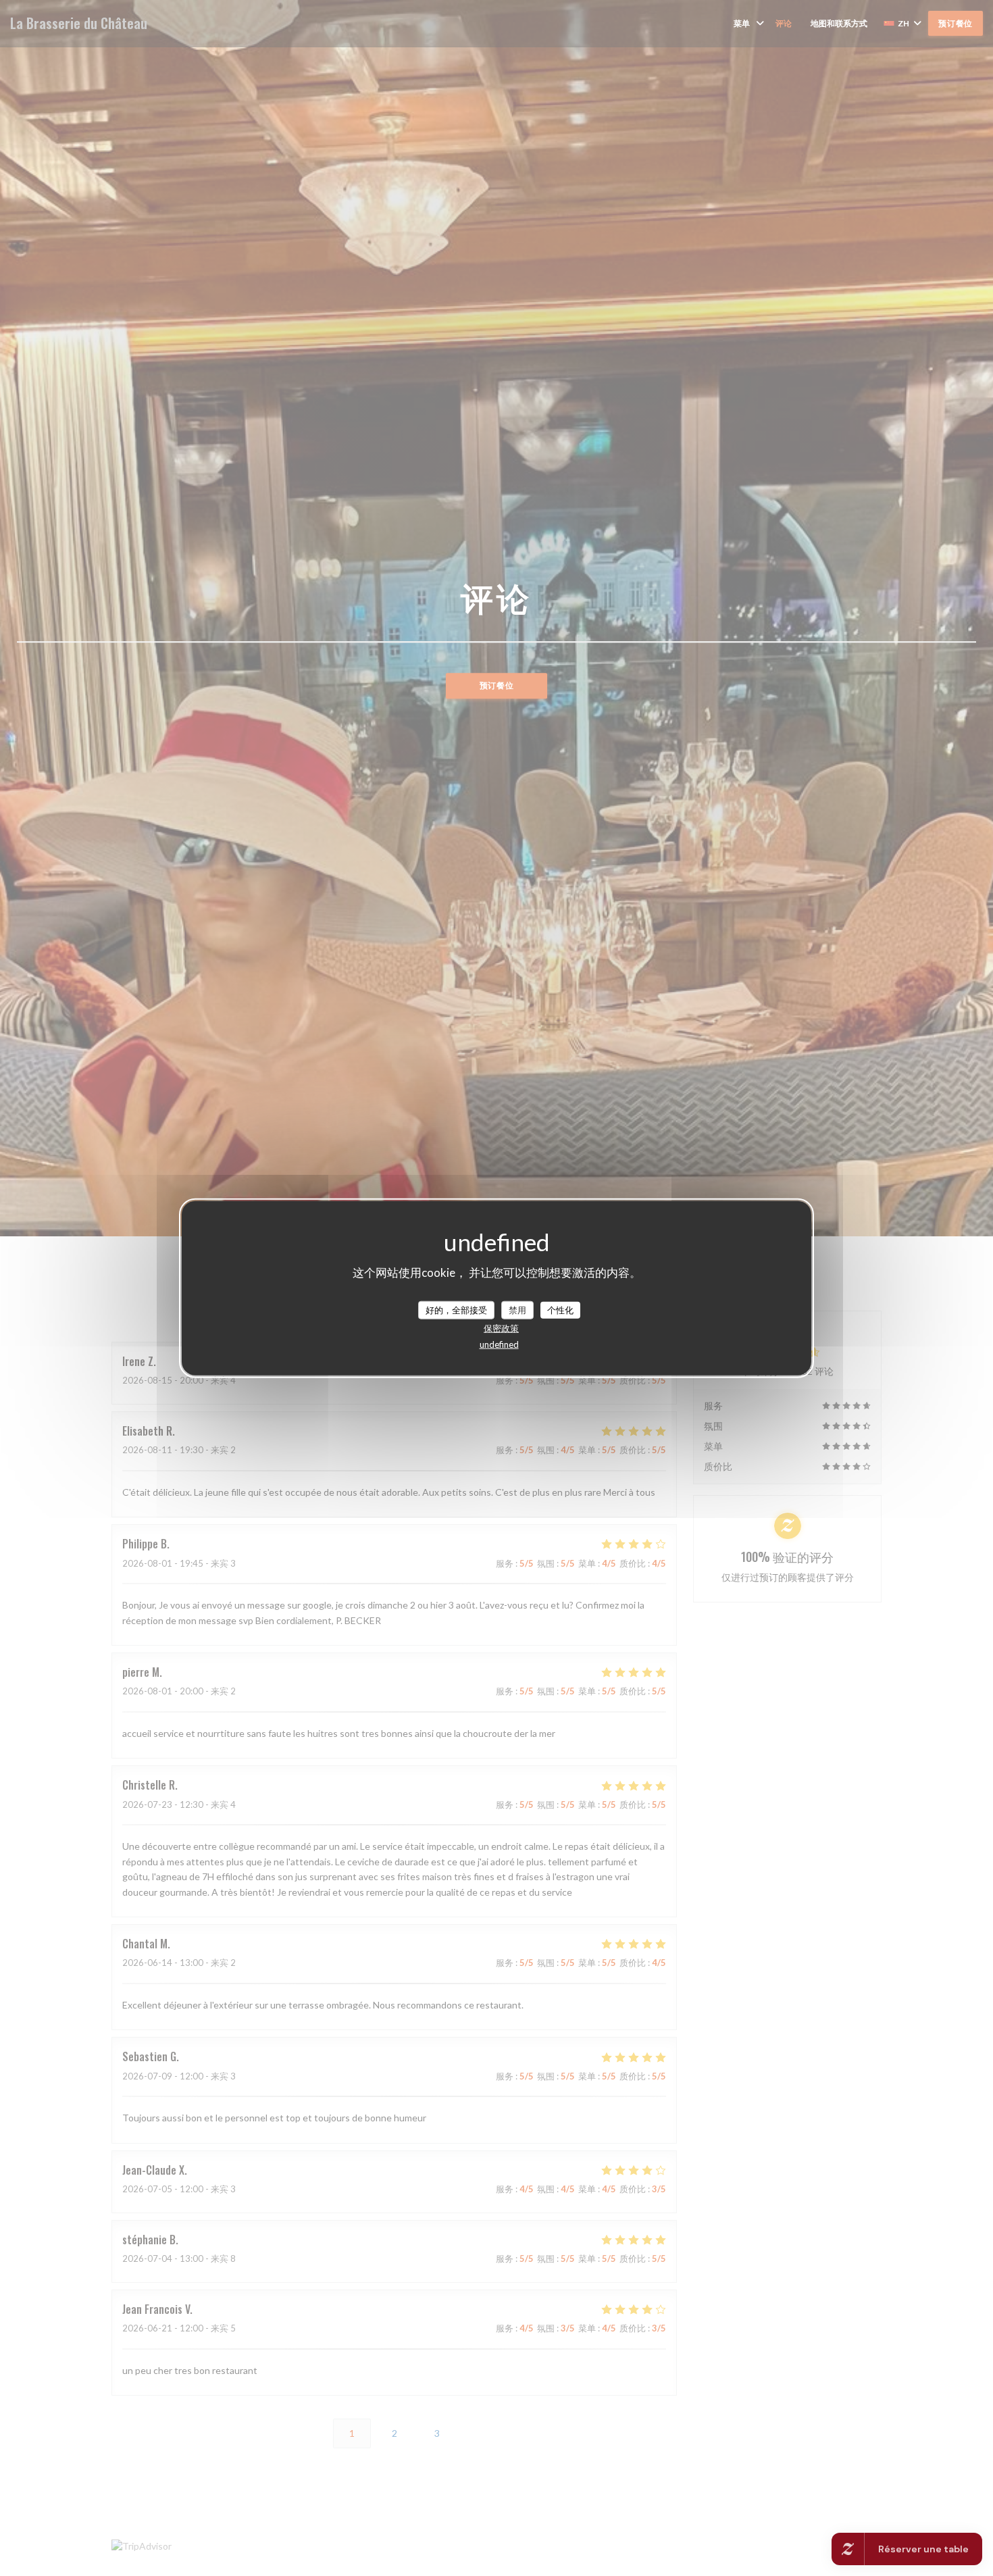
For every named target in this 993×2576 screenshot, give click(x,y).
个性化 (560, 1309)
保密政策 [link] (501, 1328)
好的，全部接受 (456, 1309)
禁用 (517, 1309)
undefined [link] (499, 1344)
